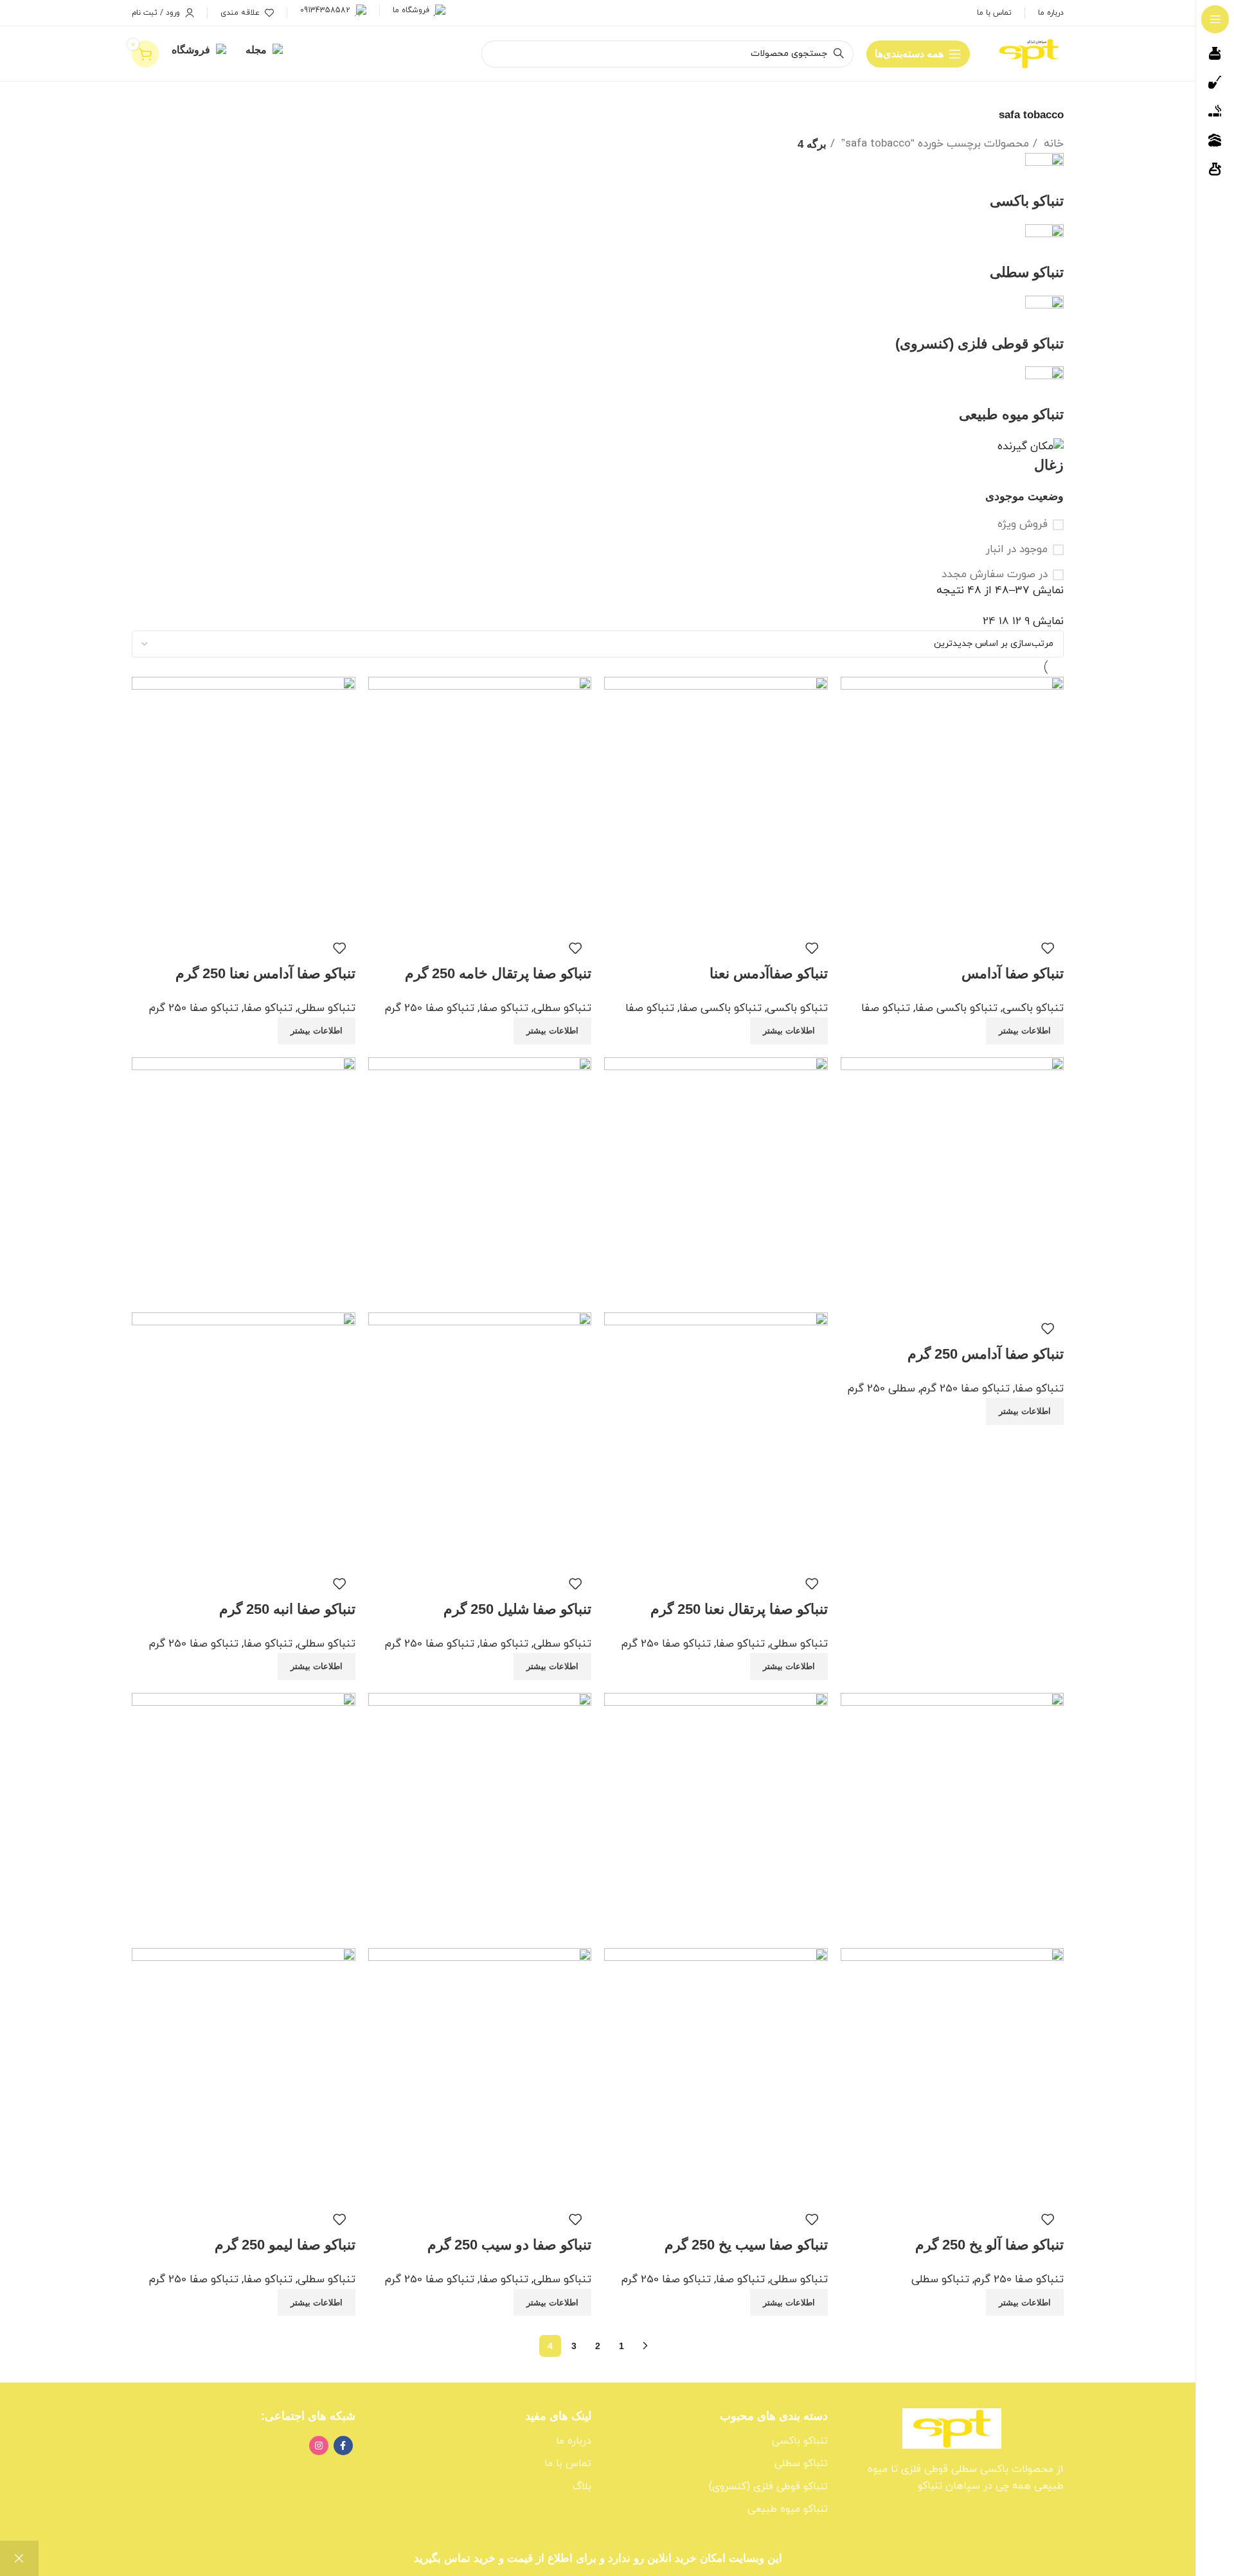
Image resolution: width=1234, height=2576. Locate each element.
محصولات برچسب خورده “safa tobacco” (934, 144)
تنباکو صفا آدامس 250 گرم (986, 1354)
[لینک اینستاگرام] (319, 2446)
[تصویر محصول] (716, 1439)
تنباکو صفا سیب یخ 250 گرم (746, 2245)
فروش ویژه (1023, 525)
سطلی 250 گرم (881, 1389)
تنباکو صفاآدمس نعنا (769, 973)
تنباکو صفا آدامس (1013, 973)
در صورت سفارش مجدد (995, 575)
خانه (1052, 144)
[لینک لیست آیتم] (716, 2442)
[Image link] (952, 2428)
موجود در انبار (1017, 550)
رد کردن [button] (19, 2558)
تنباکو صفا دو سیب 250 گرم (509, 2245)
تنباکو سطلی (562, 1008)
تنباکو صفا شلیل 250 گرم (517, 1609)
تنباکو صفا (886, 1008)
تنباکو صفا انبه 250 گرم (287, 1609)
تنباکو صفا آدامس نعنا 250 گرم (265, 973)
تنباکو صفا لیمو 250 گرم (285, 2245)
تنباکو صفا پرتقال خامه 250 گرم (498, 973)
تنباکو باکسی (1033, 1008)
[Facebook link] (343, 2446)
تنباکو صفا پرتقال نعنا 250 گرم (739, 1609)
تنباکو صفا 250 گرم (430, 1008)
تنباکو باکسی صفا (956, 1008)
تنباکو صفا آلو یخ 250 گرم (989, 2245)
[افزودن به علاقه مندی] (1048, 948)
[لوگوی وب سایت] (1030, 53)
